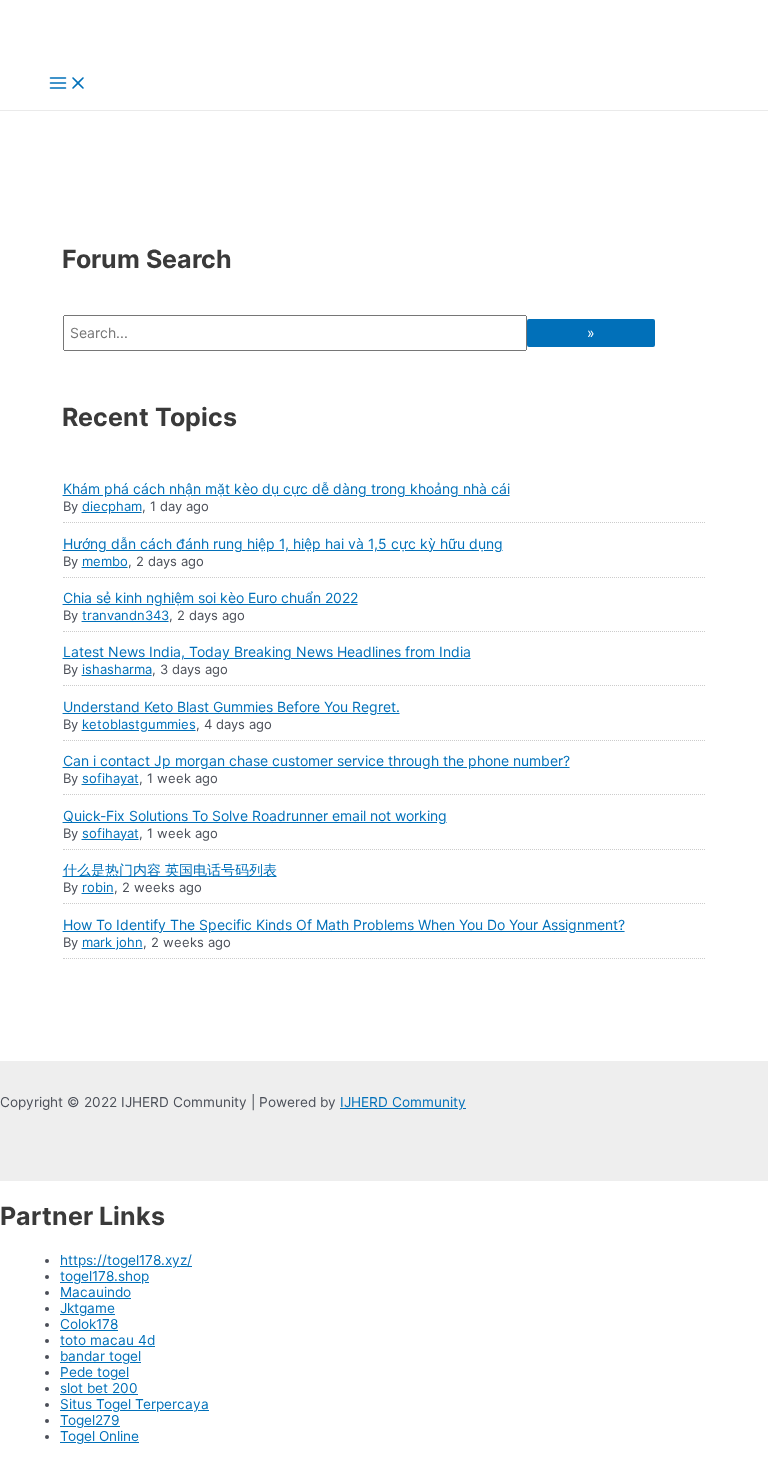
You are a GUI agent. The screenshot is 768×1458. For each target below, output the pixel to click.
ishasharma (117, 669)
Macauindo (95, 1292)
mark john (112, 942)
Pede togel (94, 1372)
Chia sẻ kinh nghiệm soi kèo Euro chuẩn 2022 (210, 597)
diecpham (112, 506)
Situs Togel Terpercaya (134, 1404)
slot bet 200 (99, 1388)
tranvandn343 (125, 615)
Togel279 (90, 1420)
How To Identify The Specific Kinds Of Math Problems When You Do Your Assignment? (344, 924)
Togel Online (99, 1436)
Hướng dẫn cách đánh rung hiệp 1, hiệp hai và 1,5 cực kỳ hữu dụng (283, 543)
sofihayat (110, 778)
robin (98, 887)
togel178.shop (104, 1276)
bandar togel (100, 1356)
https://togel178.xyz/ (126, 1260)
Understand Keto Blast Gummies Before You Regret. (231, 706)
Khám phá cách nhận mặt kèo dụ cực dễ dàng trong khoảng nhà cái (286, 488)
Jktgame (87, 1308)
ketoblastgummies (139, 724)
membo (105, 561)
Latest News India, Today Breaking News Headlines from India (267, 651)
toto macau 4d (107, 1340)
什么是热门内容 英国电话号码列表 (170, 869)
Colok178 (89, 1324)
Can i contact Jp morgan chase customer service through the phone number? (316, 760)
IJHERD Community (403, 1102)
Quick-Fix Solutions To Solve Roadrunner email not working (255, 815)
